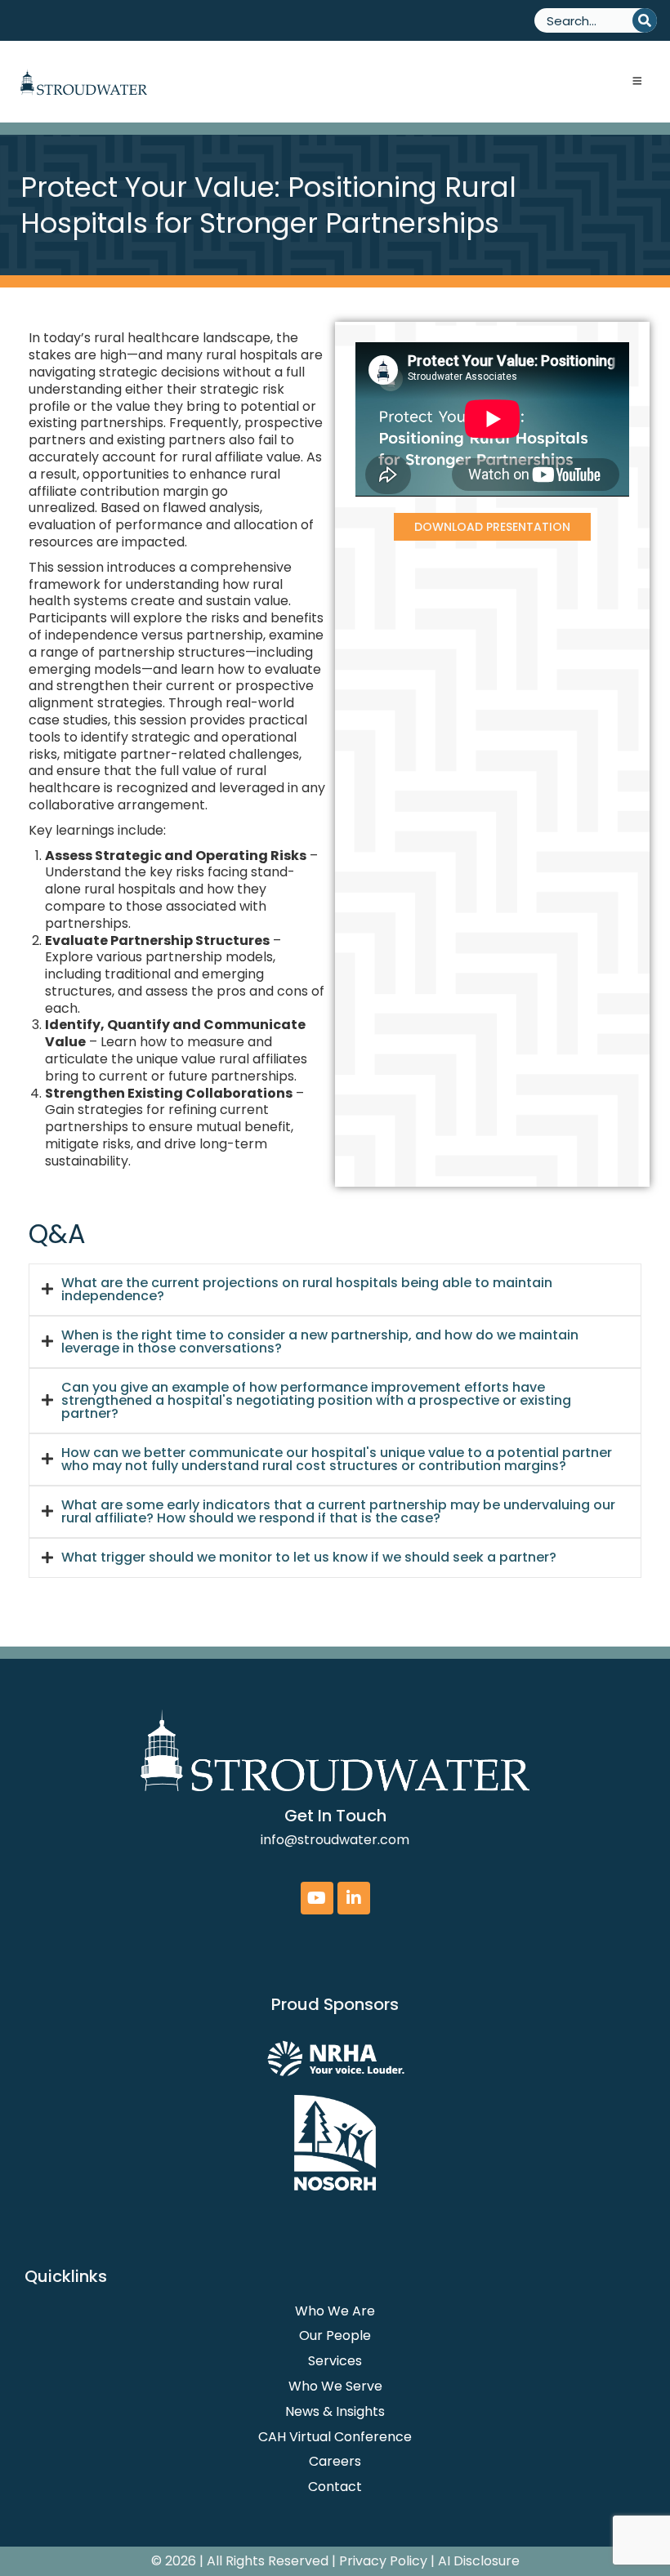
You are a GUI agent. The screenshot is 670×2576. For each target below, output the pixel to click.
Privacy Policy (383, 2561)
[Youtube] (317, 1898)
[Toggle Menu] (637, 82)
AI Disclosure (479, 2561)
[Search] (645, 20)
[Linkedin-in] (354, 1898)
